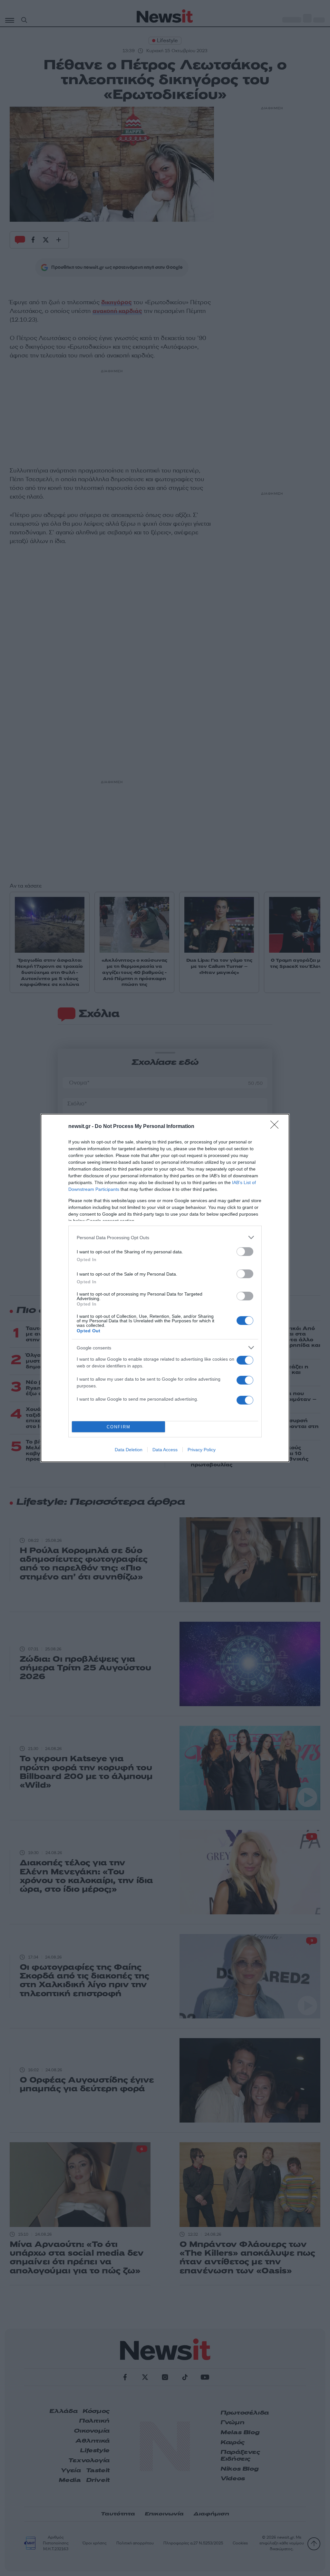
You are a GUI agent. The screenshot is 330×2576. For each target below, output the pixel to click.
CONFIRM (119, 1427)
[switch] (245, 1252)
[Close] (277, 1127)
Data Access (165, 1450)
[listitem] (165, 1237)
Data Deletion (129, 1450)
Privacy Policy (202, 1450)
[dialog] (165, 1288)
